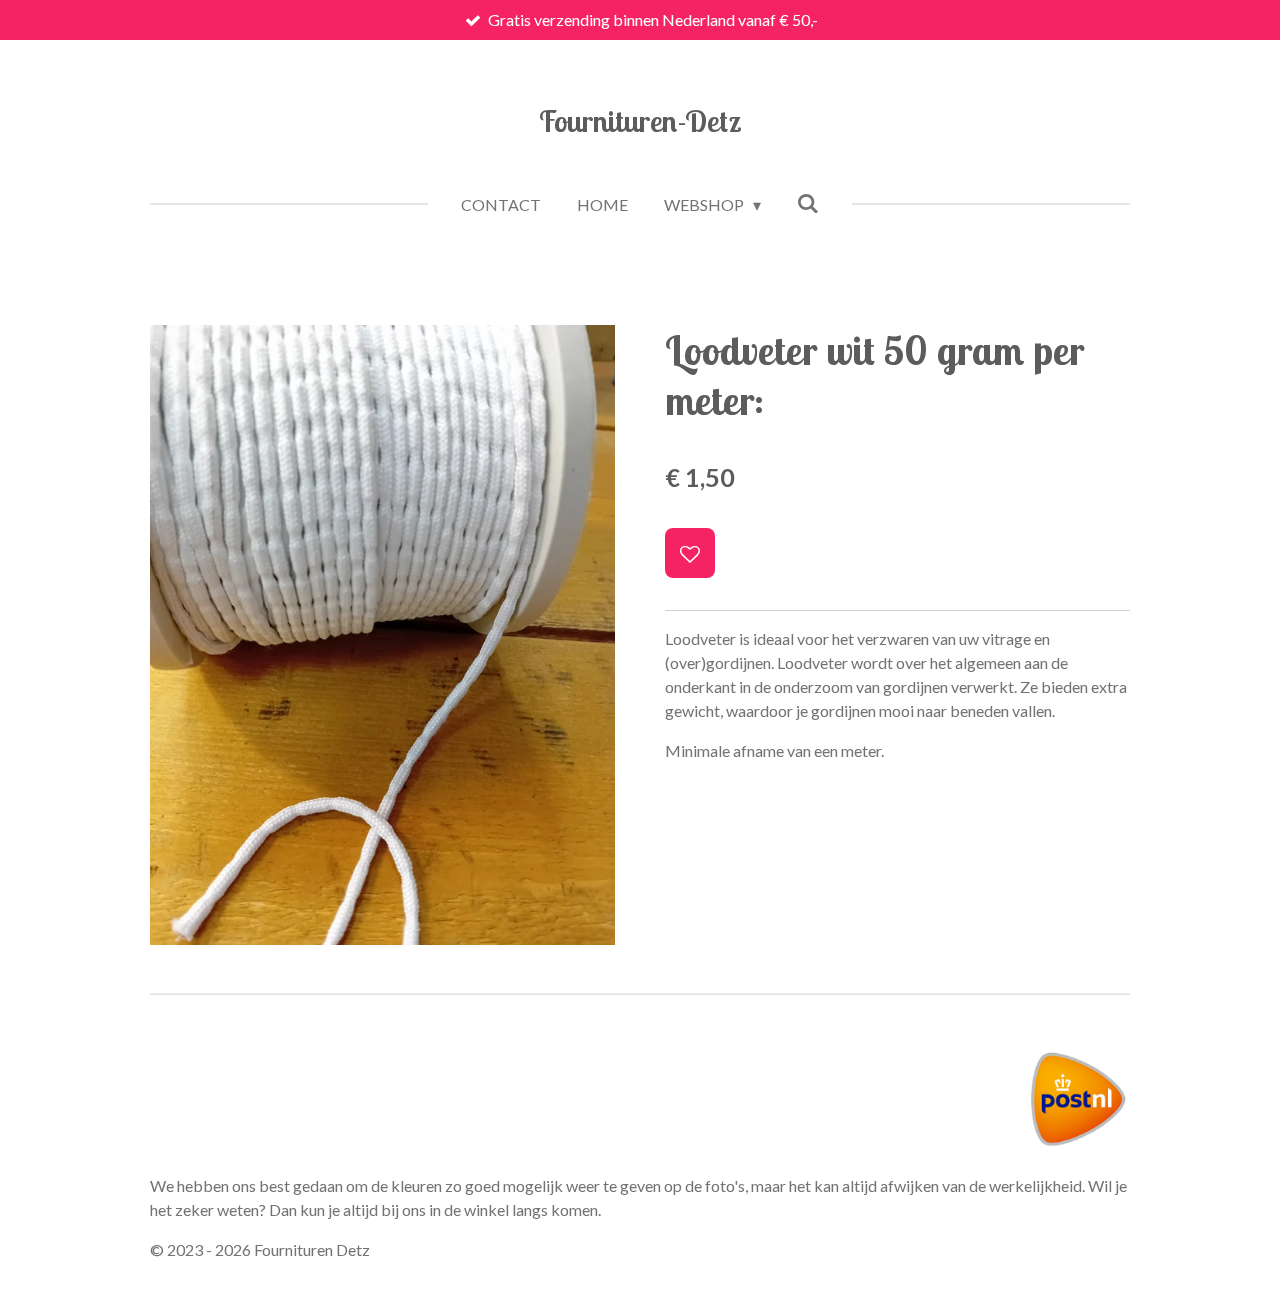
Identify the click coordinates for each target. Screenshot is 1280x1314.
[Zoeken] (808, 202)
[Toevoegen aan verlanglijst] (690, 553)
